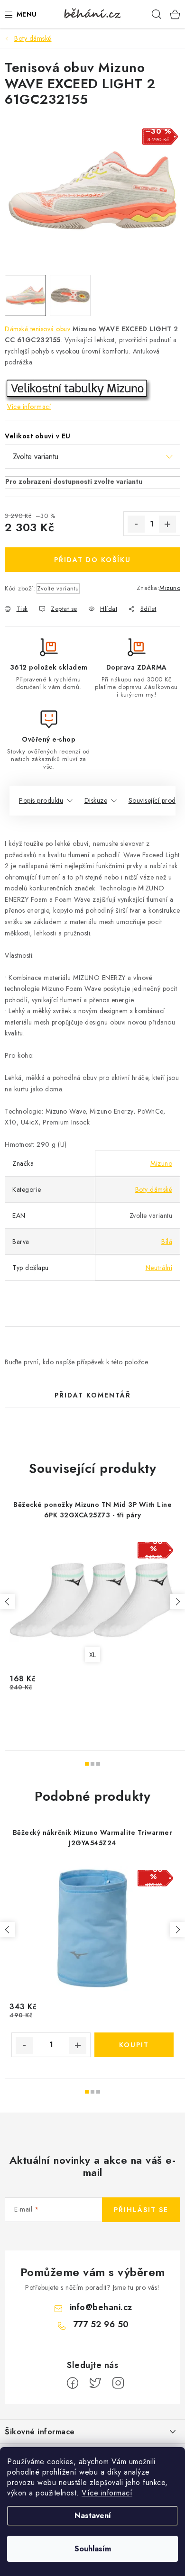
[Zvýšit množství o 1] (167, 524)
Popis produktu (41, 800)
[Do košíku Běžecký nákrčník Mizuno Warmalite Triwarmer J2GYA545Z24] (134, 2045)
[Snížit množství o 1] (136, 524)
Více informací (107, 2493)
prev (8, 1602)
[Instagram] (118, 2383)
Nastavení (93, 2516)
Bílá (167, 1242)
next (177, 1602)
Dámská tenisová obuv (37, 329)
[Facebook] (73, 2383)
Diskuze (96, 800)
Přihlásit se (141, 2210)
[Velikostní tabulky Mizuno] (78, 390)
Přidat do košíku (92, 560)
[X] (95, 2383)
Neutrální (159, 1268)
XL (93, 1655)
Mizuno (170, 588)
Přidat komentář (93, 1395)
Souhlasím (93, 2549)
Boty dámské (154, 1189)
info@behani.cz (101, 2307)
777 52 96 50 (101, 2324)
